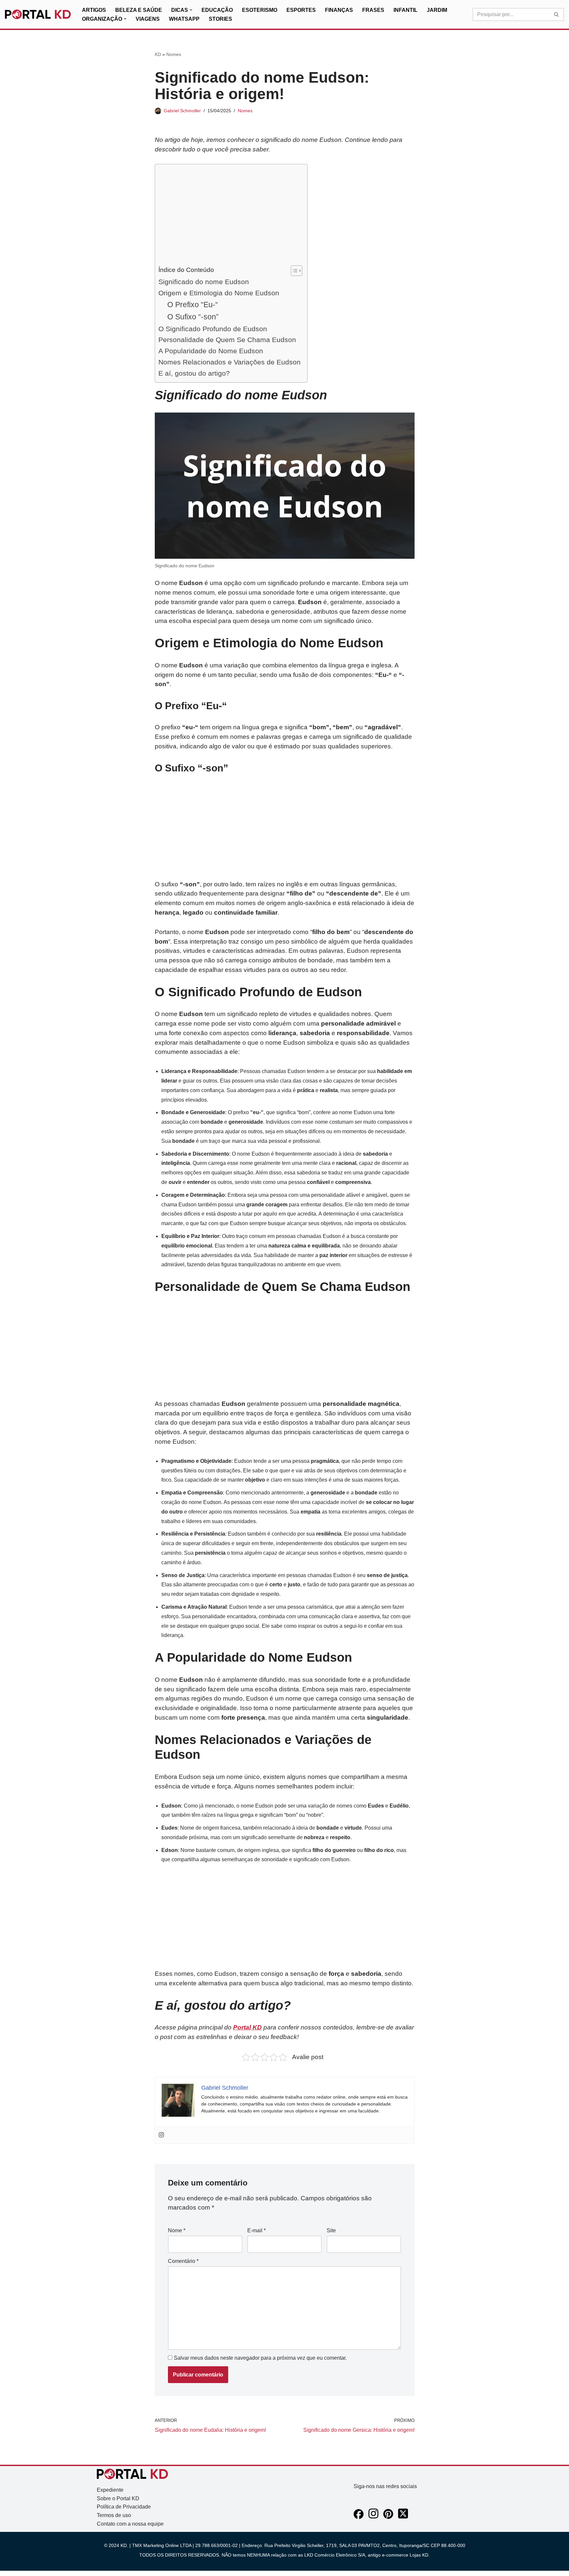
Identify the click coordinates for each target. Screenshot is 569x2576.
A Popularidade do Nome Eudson (211, 351)
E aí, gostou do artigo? (194, 373)
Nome (177, 2230)
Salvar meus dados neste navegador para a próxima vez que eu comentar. (260, 2358)
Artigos (94, 10)
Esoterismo (260, 10)
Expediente (110, 2490)
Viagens (148, 19)
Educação (217, 10)
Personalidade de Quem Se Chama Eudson (227, 340)
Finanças (339, 10)
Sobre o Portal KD (118, 2498)
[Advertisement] (230, 216)
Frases (373, 10)
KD (158, 54)
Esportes (301, 10)
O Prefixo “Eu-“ (193, 305)
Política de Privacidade (124, 2507)
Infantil (406, 10)
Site (331, 2230)
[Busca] (557, 14)
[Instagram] (161, 2135)
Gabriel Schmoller (182, 111)
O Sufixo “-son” (193, 317)
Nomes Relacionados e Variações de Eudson (230, 362)
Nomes (174, 54)
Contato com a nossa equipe (130, 2524)
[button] (191, 10)
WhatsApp (184, 19)
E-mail (257, 2230)
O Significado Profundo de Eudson (213, 329)
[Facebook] (359, 2517)
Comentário (183, 2261)
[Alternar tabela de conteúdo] (293, 271)
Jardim (437, 10)
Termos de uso (114, 2515)
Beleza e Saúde (139, 10)
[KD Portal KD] (38, 14)
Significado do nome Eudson (204, 282)
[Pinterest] (388, 2517)
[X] (403, 2517)
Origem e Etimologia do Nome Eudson (219, 293)
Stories (220, 19)
